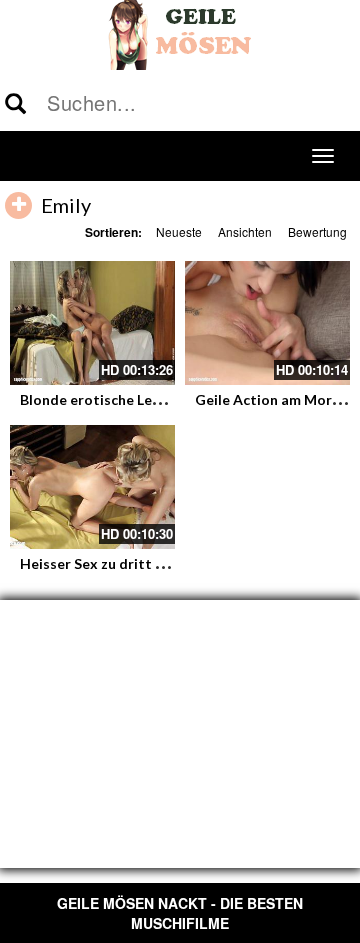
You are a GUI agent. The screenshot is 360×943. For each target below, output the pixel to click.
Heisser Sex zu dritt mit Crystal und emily (158, 563)
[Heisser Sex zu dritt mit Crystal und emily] (92, 487)
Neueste (179, 231)
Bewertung (317, 231)
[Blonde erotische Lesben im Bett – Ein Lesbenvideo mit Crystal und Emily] (92, 323)
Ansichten (245, 231)
